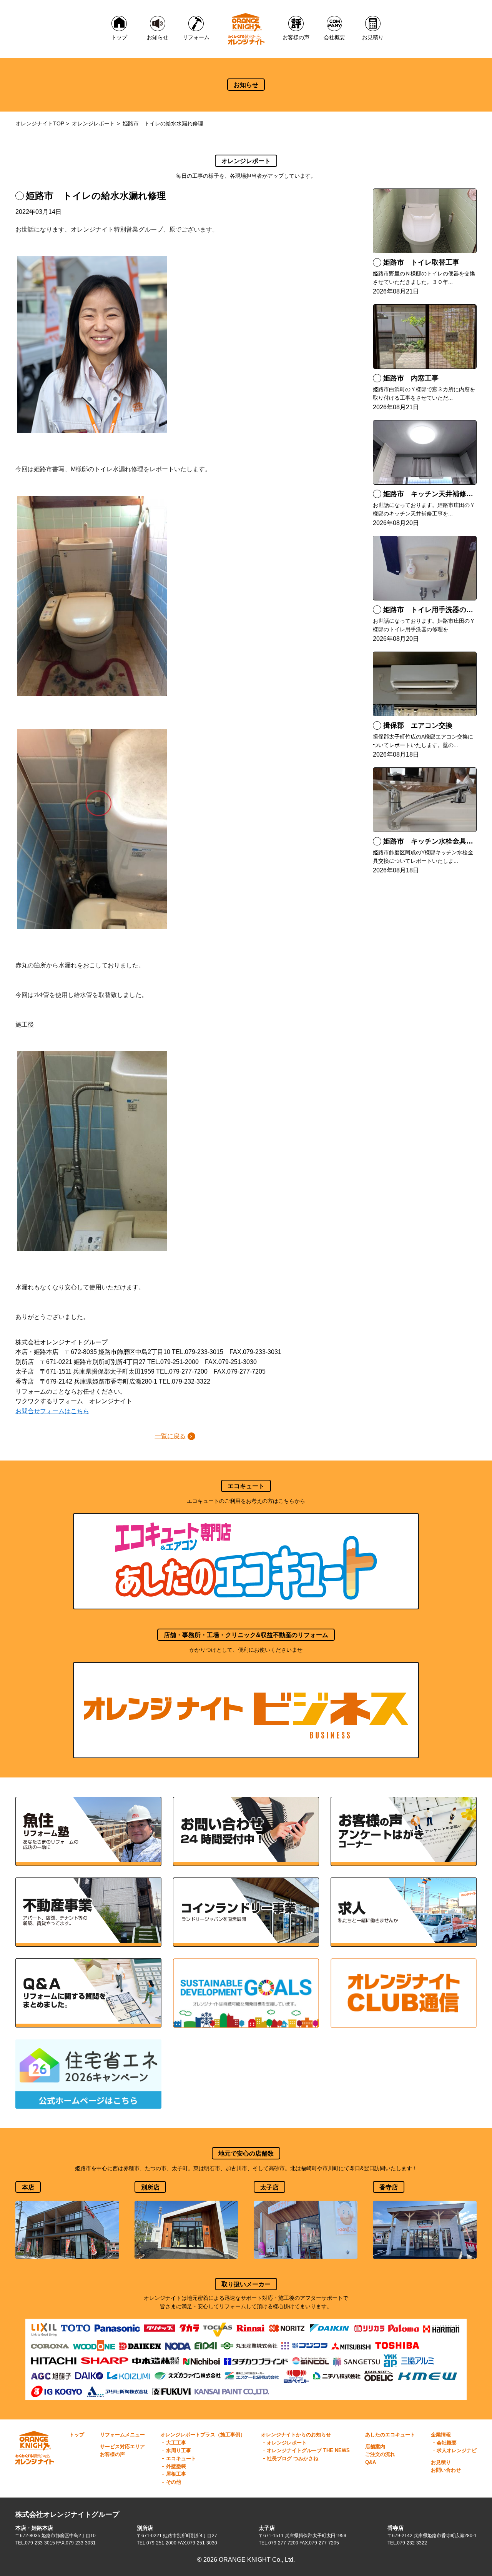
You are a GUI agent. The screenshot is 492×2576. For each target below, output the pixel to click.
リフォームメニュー (122, 2435)
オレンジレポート (93, 123)
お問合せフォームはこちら (52, 1411)
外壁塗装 (176, 2466)
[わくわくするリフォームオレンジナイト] (246, 29)
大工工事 (176, 2443)
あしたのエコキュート (390, 2435)
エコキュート (181, 2458)
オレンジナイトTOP (40, 123)
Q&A (371, 2462)
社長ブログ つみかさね (293, 2458)
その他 (174, 2482)
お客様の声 (112, 2454)
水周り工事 (179, 2450)
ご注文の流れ (380, 2454)
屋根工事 (176, 2474)
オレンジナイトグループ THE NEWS (308, 2450)
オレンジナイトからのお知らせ (296, 2435)
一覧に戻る (170, 1436)
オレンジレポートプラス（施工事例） (203, 2435)
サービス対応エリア (122, 2447)
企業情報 (441, 2435)
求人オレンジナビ (457, 2450)
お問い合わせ (446, 2470)
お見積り (441, 2462)
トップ (77, 2435)
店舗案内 (375, 2447)
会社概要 (447, 2443)
